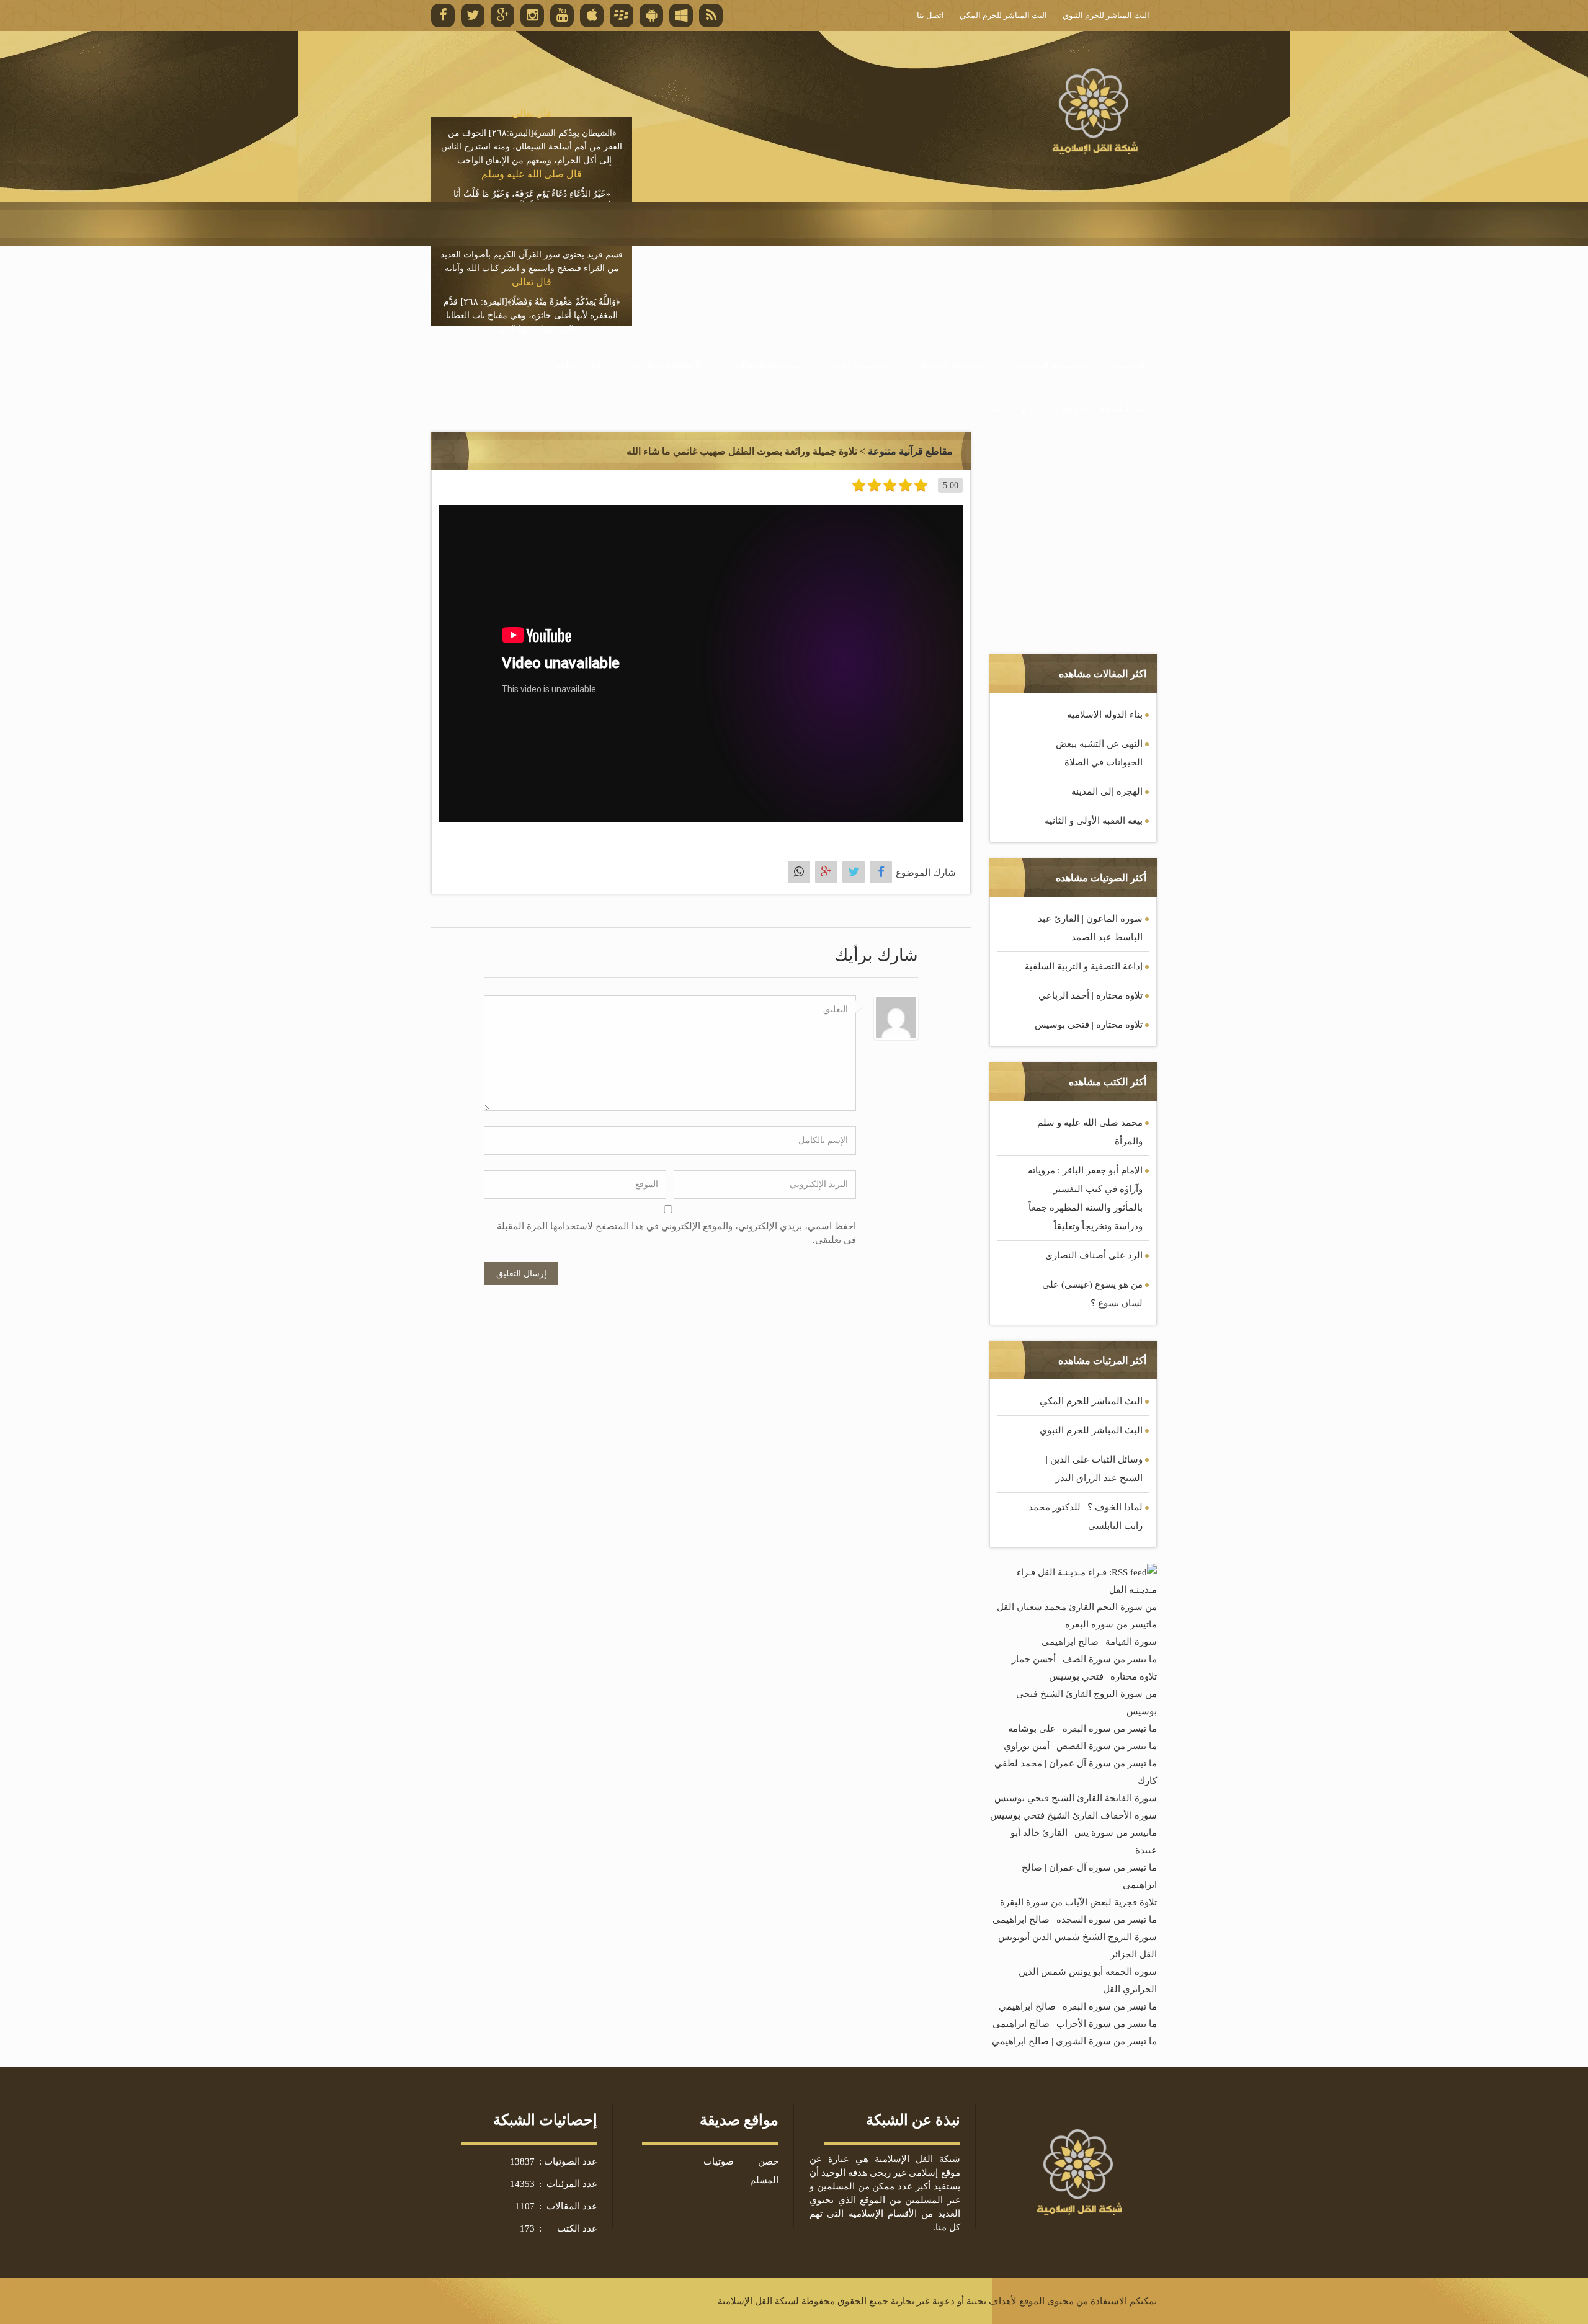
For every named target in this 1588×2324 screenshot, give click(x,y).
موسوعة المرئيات (950, 365)
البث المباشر (578, 365)
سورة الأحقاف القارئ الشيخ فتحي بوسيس (1073, 1815)
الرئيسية (1128, 365)
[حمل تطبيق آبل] (592, 16)
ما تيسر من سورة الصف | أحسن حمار (1084, 1659)
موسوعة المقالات (765, 365)
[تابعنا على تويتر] (473, 16)
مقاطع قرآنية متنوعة (910, 451)
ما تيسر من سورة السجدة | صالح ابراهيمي (1075, 1920)
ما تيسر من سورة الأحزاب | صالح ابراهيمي (1075, 2024)
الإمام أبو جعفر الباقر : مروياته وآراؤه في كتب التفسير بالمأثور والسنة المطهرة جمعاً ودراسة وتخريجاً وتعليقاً (1085, 1198)
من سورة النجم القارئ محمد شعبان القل (1077, 1607)
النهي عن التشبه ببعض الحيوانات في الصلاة (1099, 753)
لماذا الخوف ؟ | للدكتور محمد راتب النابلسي (1086, 1516)
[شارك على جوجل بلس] (826, 872)
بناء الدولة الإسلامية (1105, 715)
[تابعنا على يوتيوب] (562, 16)
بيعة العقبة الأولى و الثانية (1094, 821)
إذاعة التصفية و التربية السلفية (1084, 966)
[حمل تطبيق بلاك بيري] (622, 16)
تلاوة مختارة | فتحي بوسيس (1089, 1025)
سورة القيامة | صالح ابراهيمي (1099, 1642)
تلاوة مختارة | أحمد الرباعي (1091, 995)
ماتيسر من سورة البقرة (1111, 1624)
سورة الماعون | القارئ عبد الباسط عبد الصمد (1090, 928)
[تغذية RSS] (711, 16)
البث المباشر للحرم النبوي (1091, 1430)
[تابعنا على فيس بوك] (443, 16)
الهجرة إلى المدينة (1107, 791)
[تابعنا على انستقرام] (532, 16)
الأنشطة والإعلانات (667, 365)
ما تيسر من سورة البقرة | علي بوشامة (1082, 1729)
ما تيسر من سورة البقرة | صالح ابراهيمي (1078, 2006)
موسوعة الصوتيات (1048, 365)
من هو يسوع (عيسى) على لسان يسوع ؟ (1092, 1294)
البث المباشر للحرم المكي (1091, 1401)
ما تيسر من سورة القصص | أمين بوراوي (1080, 1746)
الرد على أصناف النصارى (1094, 1255)
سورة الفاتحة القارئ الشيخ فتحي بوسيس (1076, 1798)
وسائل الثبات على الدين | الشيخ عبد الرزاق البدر (1094, 1469)
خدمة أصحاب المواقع (1104, 409)
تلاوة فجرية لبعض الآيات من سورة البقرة (1078, 1902)
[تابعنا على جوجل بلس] (502, 16)
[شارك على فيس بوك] (881, 872)
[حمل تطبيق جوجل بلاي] (651, 16)
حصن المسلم (764, 2171)
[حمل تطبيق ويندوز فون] (681, 16)
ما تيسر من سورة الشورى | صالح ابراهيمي (1074, 2041)
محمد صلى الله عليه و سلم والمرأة (1090, 1132)
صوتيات (719, 2161)
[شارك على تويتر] (854, 872)
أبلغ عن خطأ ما (1006, 409)
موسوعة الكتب (858, 365)
